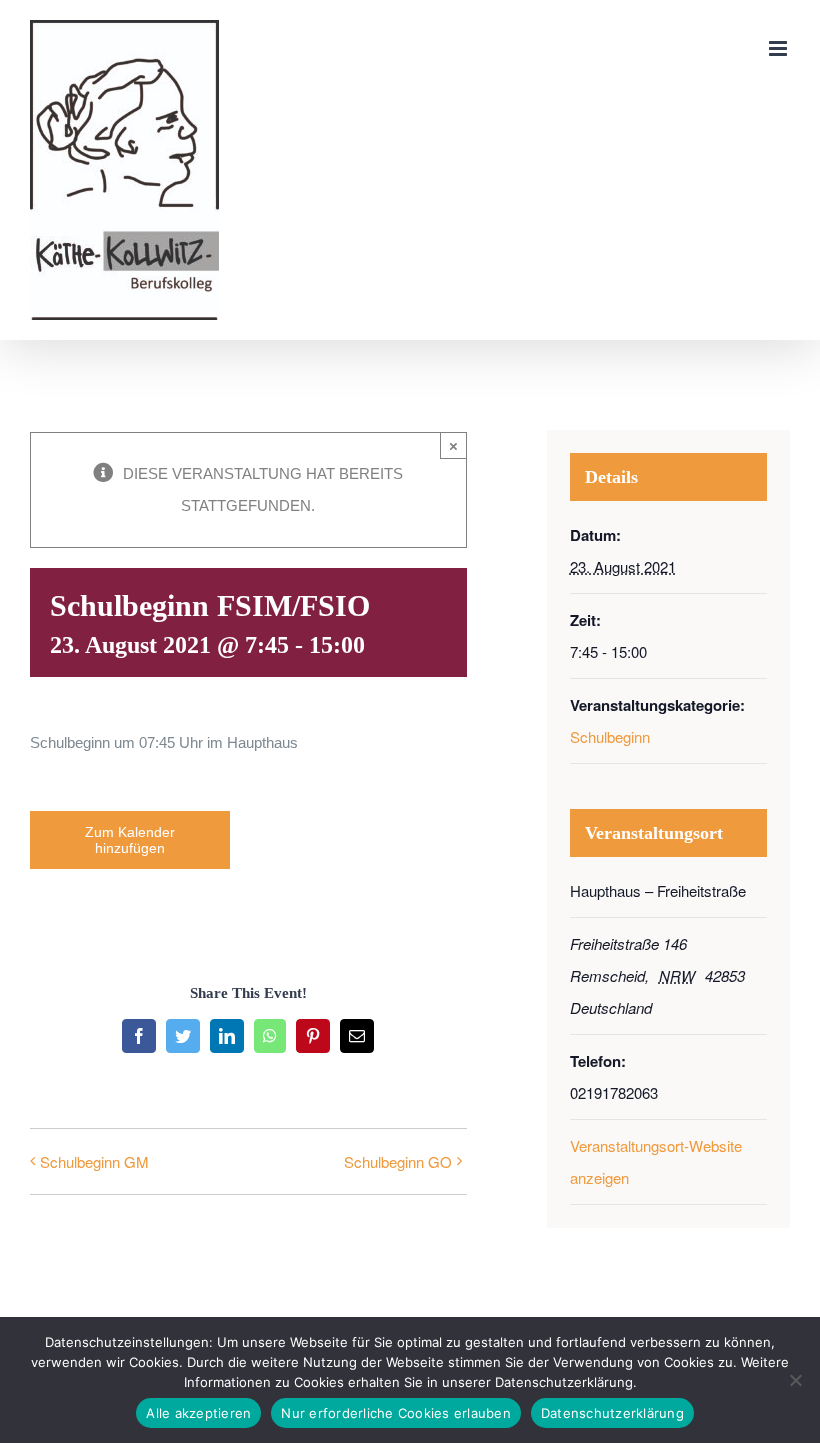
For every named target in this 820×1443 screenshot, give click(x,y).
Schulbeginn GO (398, 1161)
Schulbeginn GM (94, 1161)
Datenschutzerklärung (612, 1413)
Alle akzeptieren (198, 1413)
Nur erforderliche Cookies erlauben (396, 1413)
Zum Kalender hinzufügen (130, 840)
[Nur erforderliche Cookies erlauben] (795, 1380)
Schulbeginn (610, 736)
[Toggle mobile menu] (779, 48)
